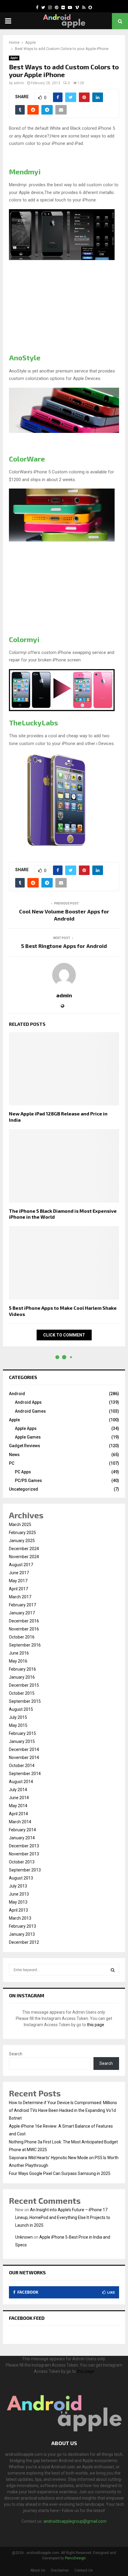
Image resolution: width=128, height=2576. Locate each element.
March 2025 (20, 1525)
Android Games (30, 1411)
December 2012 (24, 1942)
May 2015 (18, 1725)
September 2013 (25, 1870)
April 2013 (18, 1910)
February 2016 (22, 1669)
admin (19, 83)
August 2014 (21, 1782)
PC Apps (23, 1472)
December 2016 (24, 1621)
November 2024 (24, 1557)
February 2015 (22, 1733)
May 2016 (18, 1661)
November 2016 (24, 1629)
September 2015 (25, 1701)
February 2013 (22, 1926)
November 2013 (24, 1854)
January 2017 (22, 1613)
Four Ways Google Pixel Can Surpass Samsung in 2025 (60, 2173)
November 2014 (24, 1757)
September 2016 (25, 1645)
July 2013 (18, 1886)
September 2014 (25, 1774)
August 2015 (21, 1709)
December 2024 (24, 1549)
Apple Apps (26, 1428)
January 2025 (22, 1541)
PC (12, 1463)
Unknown (24, 2237)
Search (16, 2054)
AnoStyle (25, 357)
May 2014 (18, 1806)
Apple (14, 58)
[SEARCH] (113, 1970)
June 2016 (19, 1653)
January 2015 (22, 1741)
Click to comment (64, 1335)
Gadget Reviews (25, 1446)
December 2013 (24, 1846)
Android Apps (28, 1402)
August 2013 (21, 1878)
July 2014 (18, 1790)
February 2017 (22, 1605)
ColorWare (27, 459)
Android (17, 1394)
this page (96, 2025)
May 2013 (18, 1902)
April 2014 (18, 1814)
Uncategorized (24, 1489)
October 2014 (22, 1766)
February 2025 (22, 1533)
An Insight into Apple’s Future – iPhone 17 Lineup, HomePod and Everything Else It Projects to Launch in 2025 (63, 2217)
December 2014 (24, 1749)
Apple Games (28, 1437)
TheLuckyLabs (33, 723)
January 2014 (22, 1838)
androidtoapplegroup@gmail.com (75, 2521)
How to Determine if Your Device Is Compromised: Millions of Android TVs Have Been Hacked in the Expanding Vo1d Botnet (63, 2110)
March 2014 (20, 1822)
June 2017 (19, 1573)
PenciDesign (75, 2558)
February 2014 (22, 1830)
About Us (38, 2570)
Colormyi (24, 639)
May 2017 (18, 1581)
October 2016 (22, 1637)
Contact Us (84, 2570)
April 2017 (18, 1589)
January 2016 (22, 1677)
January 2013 (22, 1934)
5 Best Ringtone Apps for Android (64, 946)
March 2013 (20, 1918)
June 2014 (19, 1798)
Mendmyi (25, 172)
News (14, 1455)
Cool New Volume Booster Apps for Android (64, 915)
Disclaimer (60, 2570)
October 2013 (22, 1862)
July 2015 (18, 1717)
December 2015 (24, 1685)
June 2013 (19, 1894)
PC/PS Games (28, 1481)
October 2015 (22, 1693)
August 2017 (21, 1565)
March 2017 (20, 1597)
